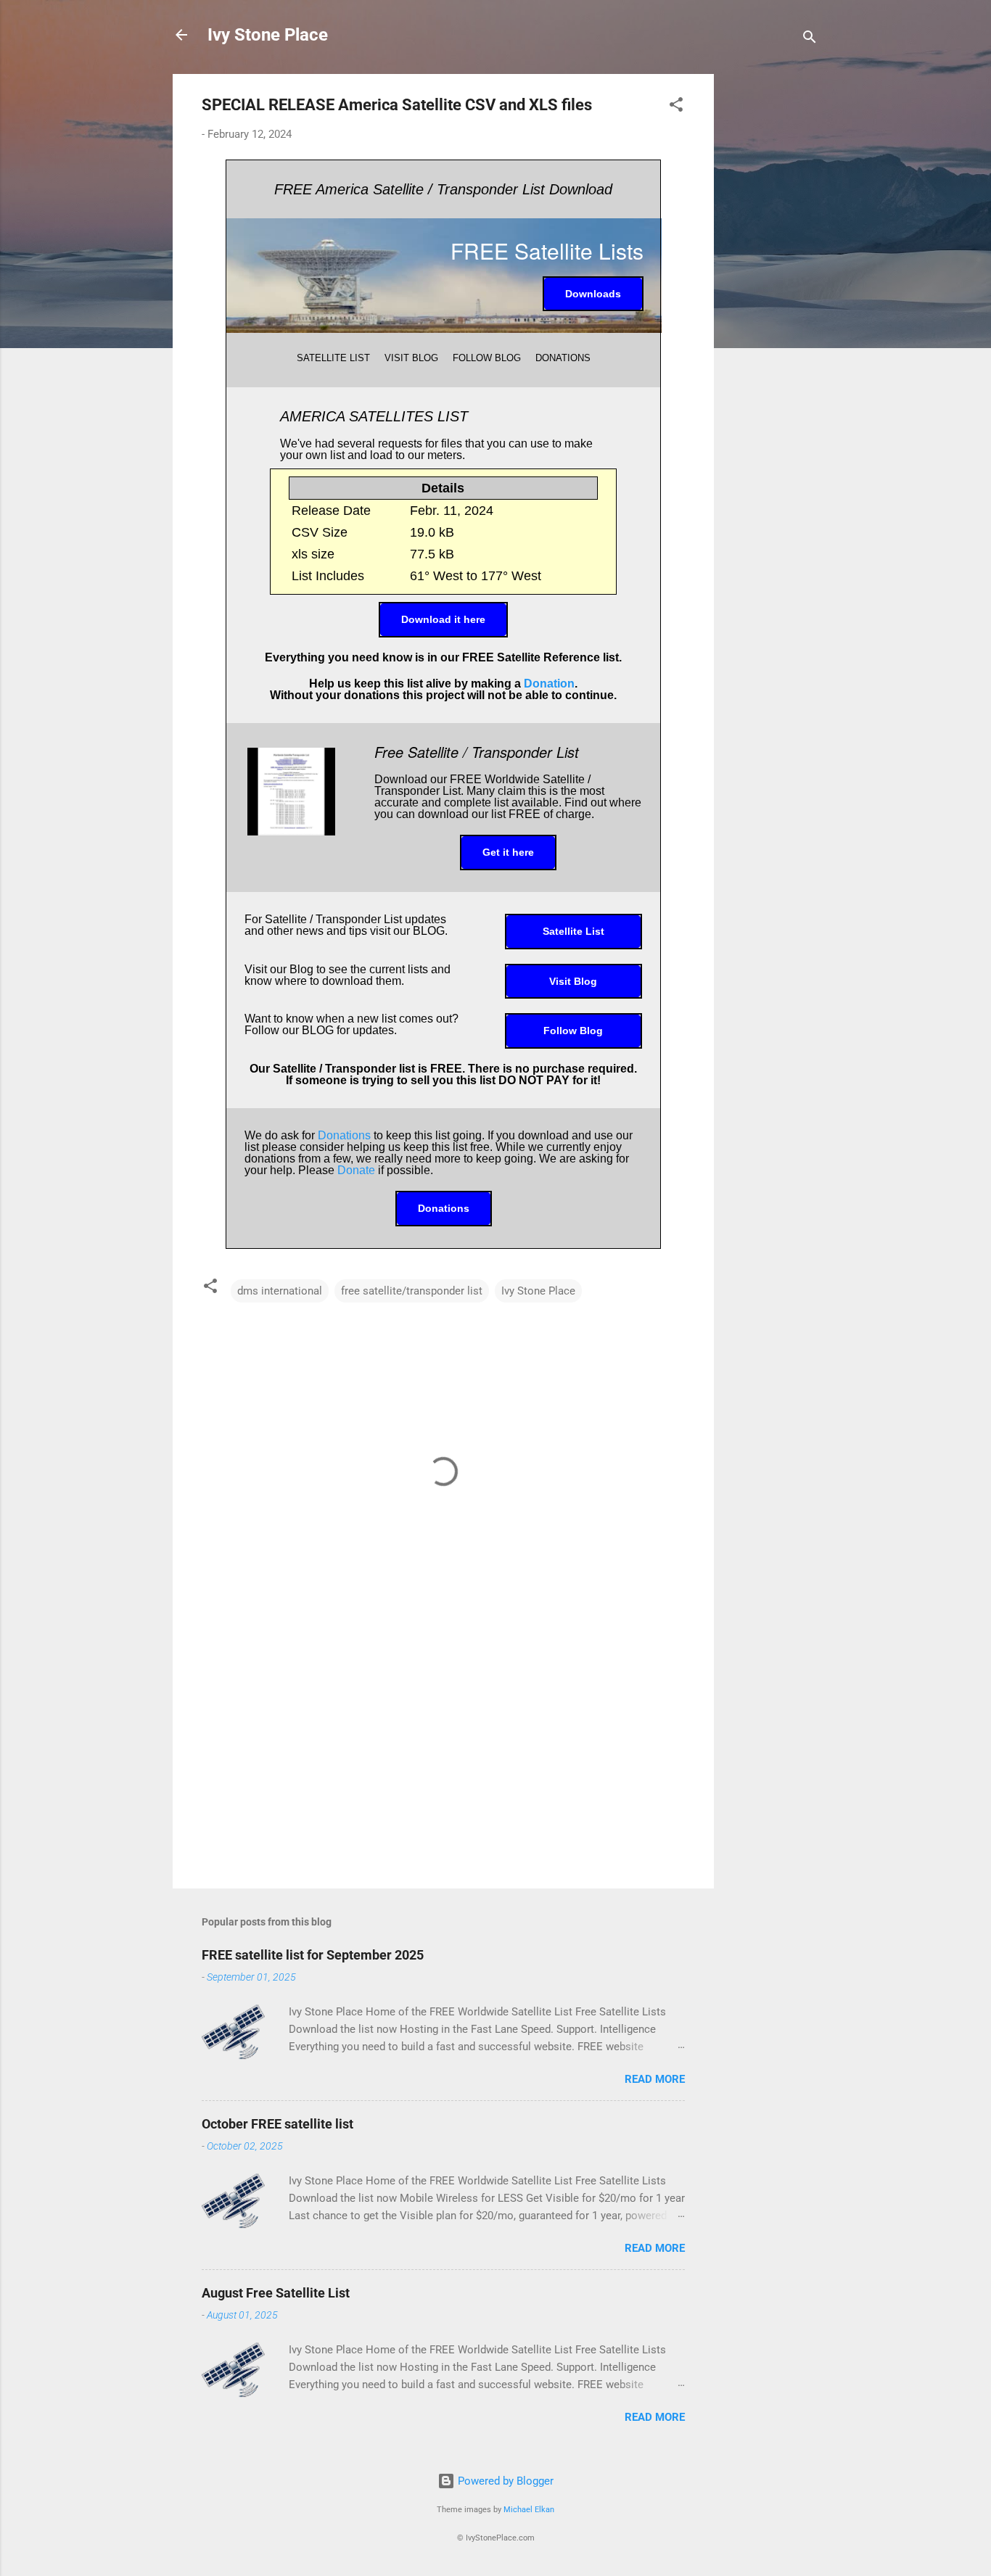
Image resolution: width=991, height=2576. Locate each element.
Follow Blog (573, 1031)
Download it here (443, 619)
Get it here (508, 852)
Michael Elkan (529, 2510)
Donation (549, 684)
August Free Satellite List (276, 2293)
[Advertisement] (772, 292)
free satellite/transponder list (412, 1291)
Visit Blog (573, 981)
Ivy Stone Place (268, 35)
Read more (655, 2079)
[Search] (810, 40)
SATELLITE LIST (333, 358)
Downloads (593, 294)
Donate (356, 1170)
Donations (344, 1135)
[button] (676, 107)
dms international (280, 1291)
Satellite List (573, 931)
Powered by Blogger (504, 2481)
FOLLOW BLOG (487, 358)
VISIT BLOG (411, 358)
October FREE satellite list (277, 2124)
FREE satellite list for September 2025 (313, 1955)
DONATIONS (563, 358)
